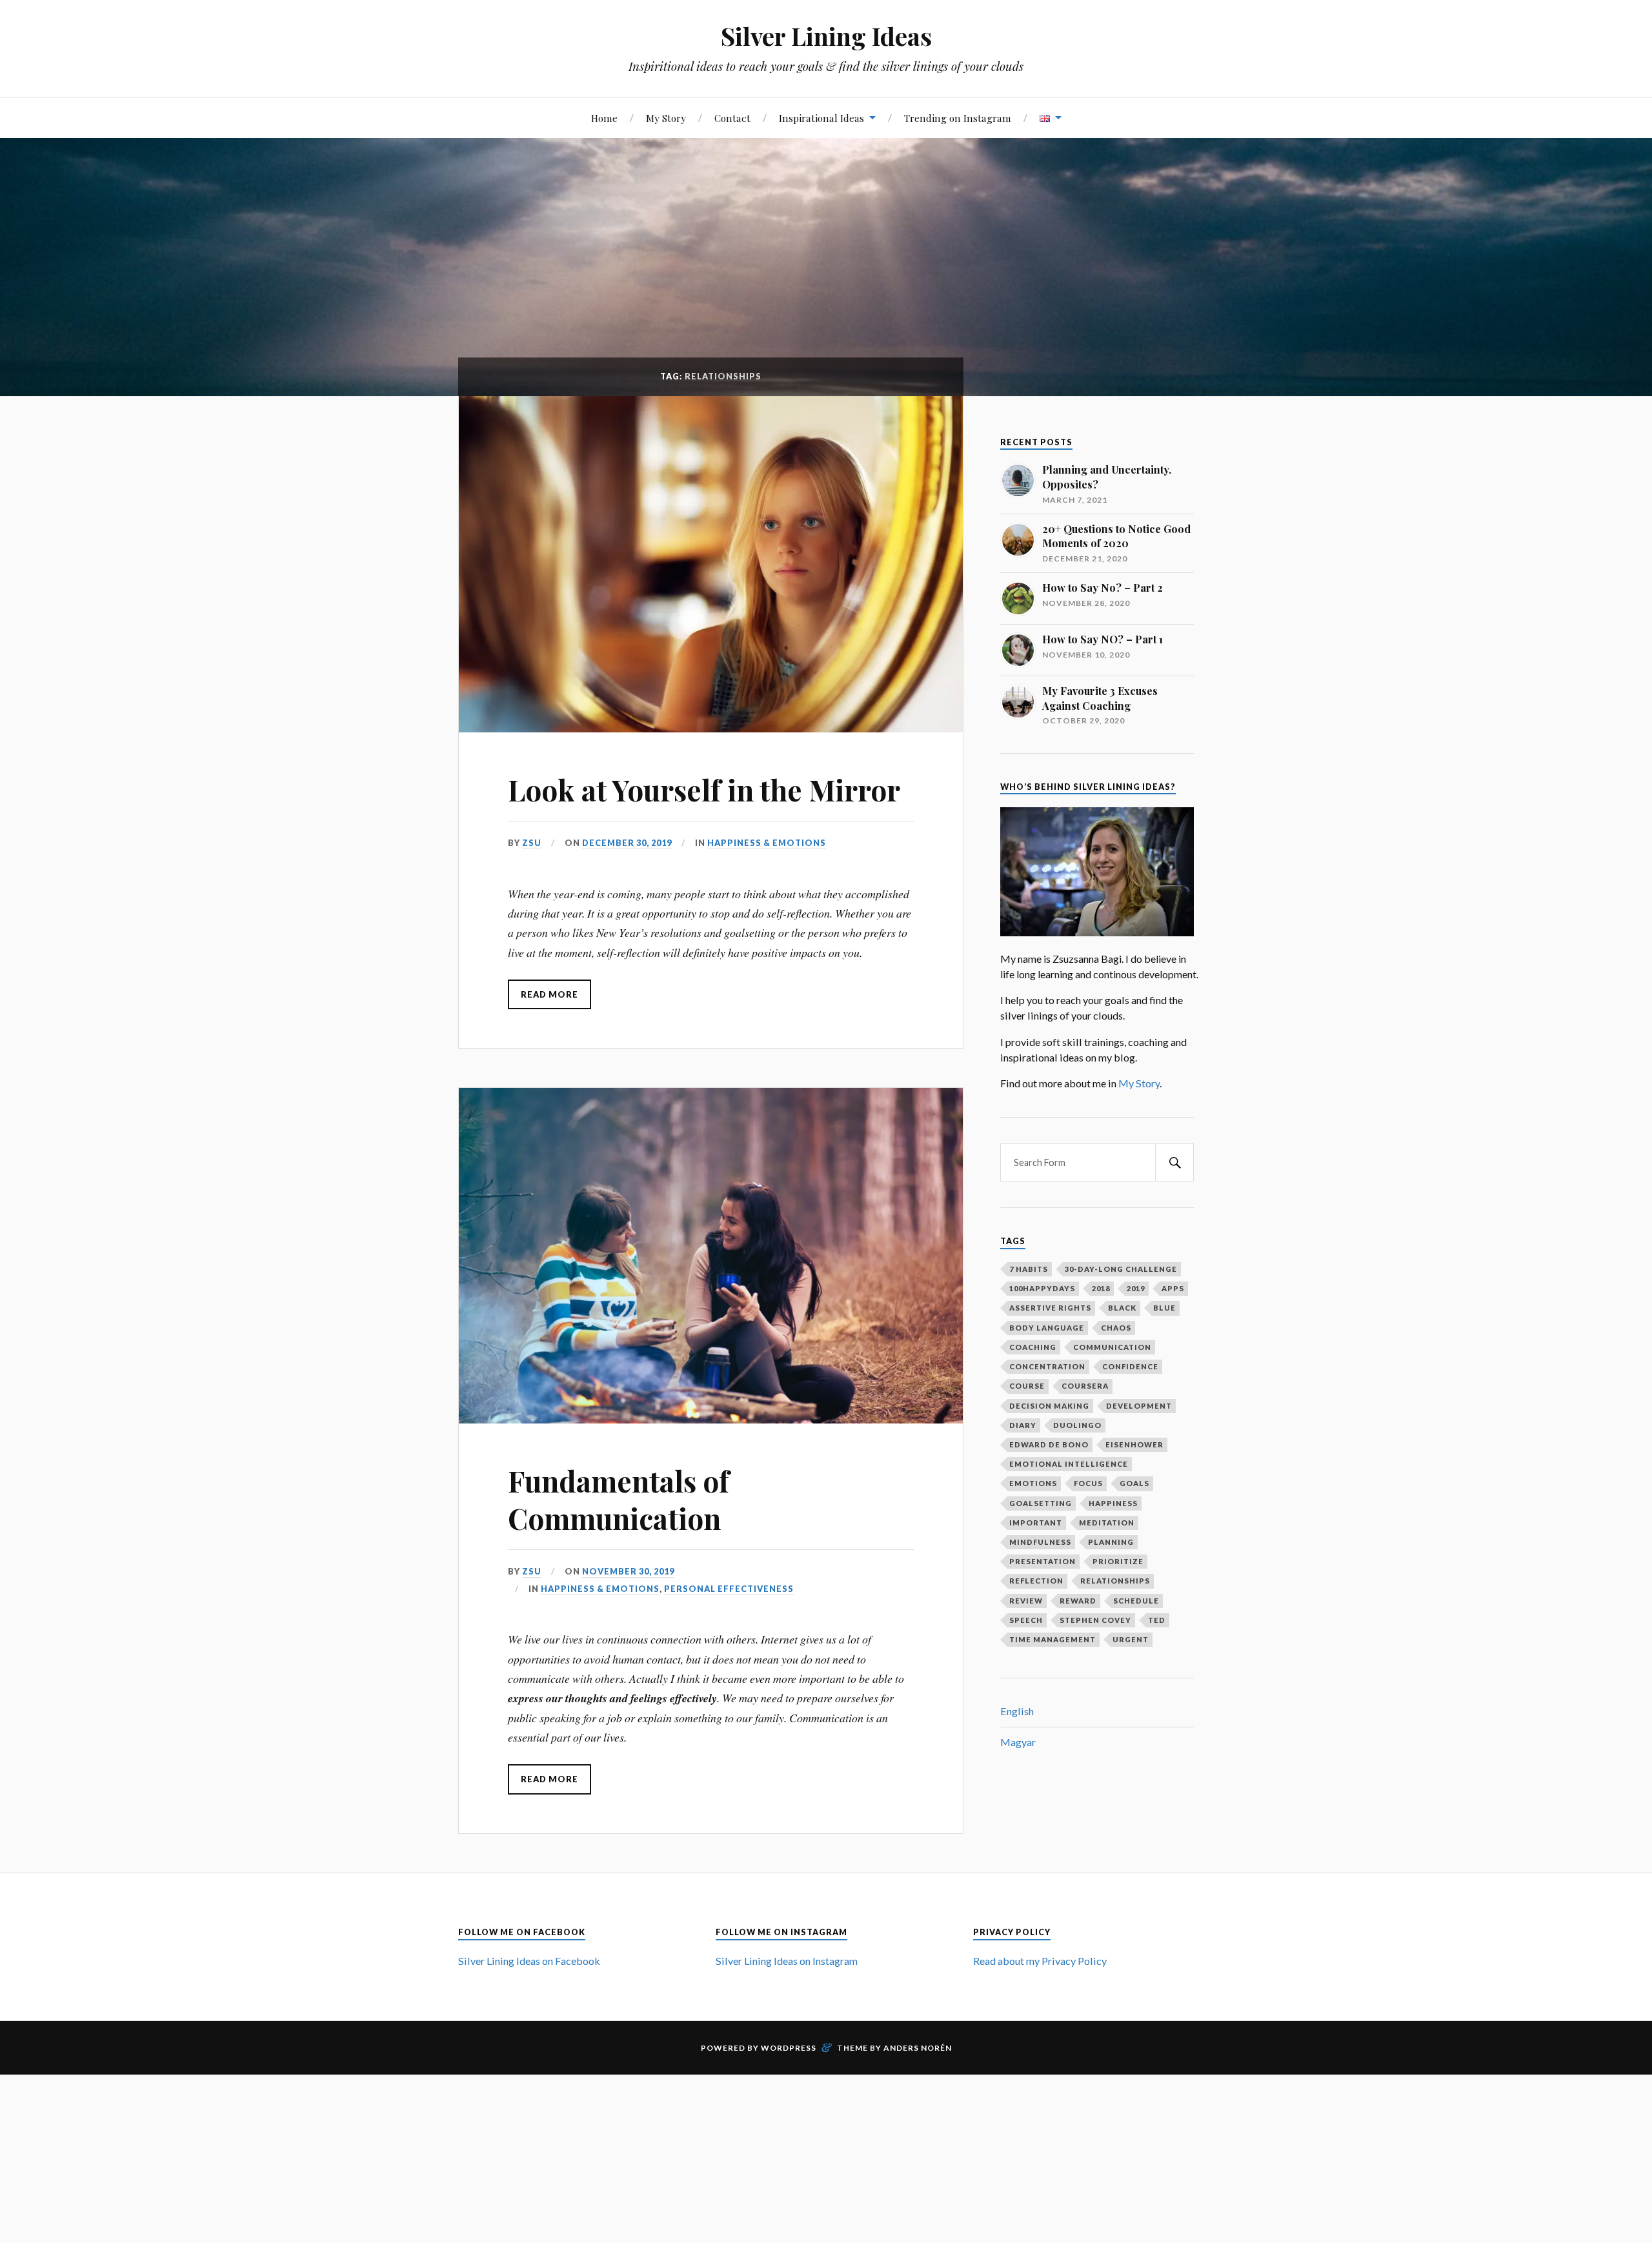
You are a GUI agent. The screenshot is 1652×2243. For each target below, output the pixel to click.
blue (1164, 1308)
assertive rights (1050, 1308)
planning (1111, 1542)
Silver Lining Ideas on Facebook (529, 1961)
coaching (1033, 1347)
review (1026, 1601)
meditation (1107, 1523)
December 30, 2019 (627, 843)
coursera (1085, 1386)
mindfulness (1040, 1542)
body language (1047, 1328)
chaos (1116, 1328)
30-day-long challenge (1121, 1269)
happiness (1113, 1503)
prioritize (1118, 1561)
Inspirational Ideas (821, 118)
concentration (1047, 1366)
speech (1026, 1620)
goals (1134, 1483)
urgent (1131, 1639)
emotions (1033, 1483)
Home (604, 118)
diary (1023, 1425)
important (1036, 1523)
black (1122, 1308)
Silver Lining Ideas (826, 36)
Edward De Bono (1049, 1444)
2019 (1136, 1288)
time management (1053, 1639)
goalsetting (1041, 1503)
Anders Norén (918, 2048)
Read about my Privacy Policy (1040, 1961)
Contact (732, 118)
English (1017, 1711)
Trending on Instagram (958, 118)
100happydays (1042, 1288)
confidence (1130, 1366)
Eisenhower (1134, 1444)
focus (1088, 1483)
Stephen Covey (1095, 1620)
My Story (666, 118)
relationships (1115, 1581)
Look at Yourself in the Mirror (704, 790)
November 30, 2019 (628, 1571)
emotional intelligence (1069, 1464)
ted (1157, 1620)
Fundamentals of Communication (619, 1499)
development (1139, 1406)
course (1027, 1386)
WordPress (789, 2048)
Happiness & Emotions (767, 843)
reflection (1036, 1581)
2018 (1101, 1288)
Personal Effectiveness (729, 1589)
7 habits (1029, 1269)
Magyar (1018, 1742)
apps (1173, 1288)
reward (1078, 1601)
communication (1112, 1347)
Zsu (532, 843)
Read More (549, 994)
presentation (1043, 1561)
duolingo (1077, 1425)
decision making (1049, 1406)
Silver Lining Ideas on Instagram (787, 1961)
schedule (1136, 1601)
